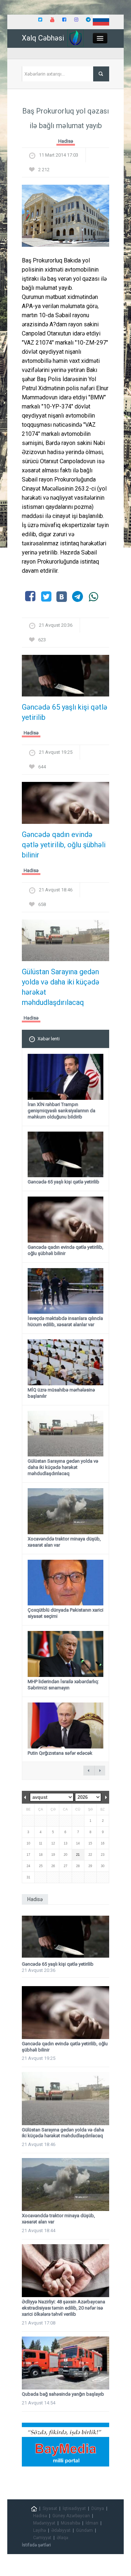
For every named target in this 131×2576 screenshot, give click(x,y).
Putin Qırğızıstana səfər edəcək (60, 1753)
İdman (92, 2523)
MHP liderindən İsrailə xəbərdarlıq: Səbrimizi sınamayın (63, 1685)
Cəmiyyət (42, 2538)
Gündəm (84, 2530)
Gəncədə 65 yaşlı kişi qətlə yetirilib (65, 712)
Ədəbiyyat (61, 2530)
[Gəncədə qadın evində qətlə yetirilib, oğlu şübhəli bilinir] (65, 805)
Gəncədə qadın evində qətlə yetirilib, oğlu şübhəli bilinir (64, 845)
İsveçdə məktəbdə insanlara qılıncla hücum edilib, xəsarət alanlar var (65, 1321)
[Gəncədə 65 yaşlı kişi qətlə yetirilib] (65, 678)
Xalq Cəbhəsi (43, 38)
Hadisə (66, 141)
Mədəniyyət (44, 2523)
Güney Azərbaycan (71, 2516)
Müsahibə (70, 2523)
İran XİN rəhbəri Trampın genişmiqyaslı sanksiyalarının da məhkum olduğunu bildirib (61, 1111)
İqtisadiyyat (74, 2508)
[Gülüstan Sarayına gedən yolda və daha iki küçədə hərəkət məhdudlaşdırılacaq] (65, 943)
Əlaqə (62, 2538)
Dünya (98, 2508)
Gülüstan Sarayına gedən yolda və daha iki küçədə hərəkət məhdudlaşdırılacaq (61, 987)
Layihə (39, 2530)
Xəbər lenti (49, 1039)
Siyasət (50, 2508)
